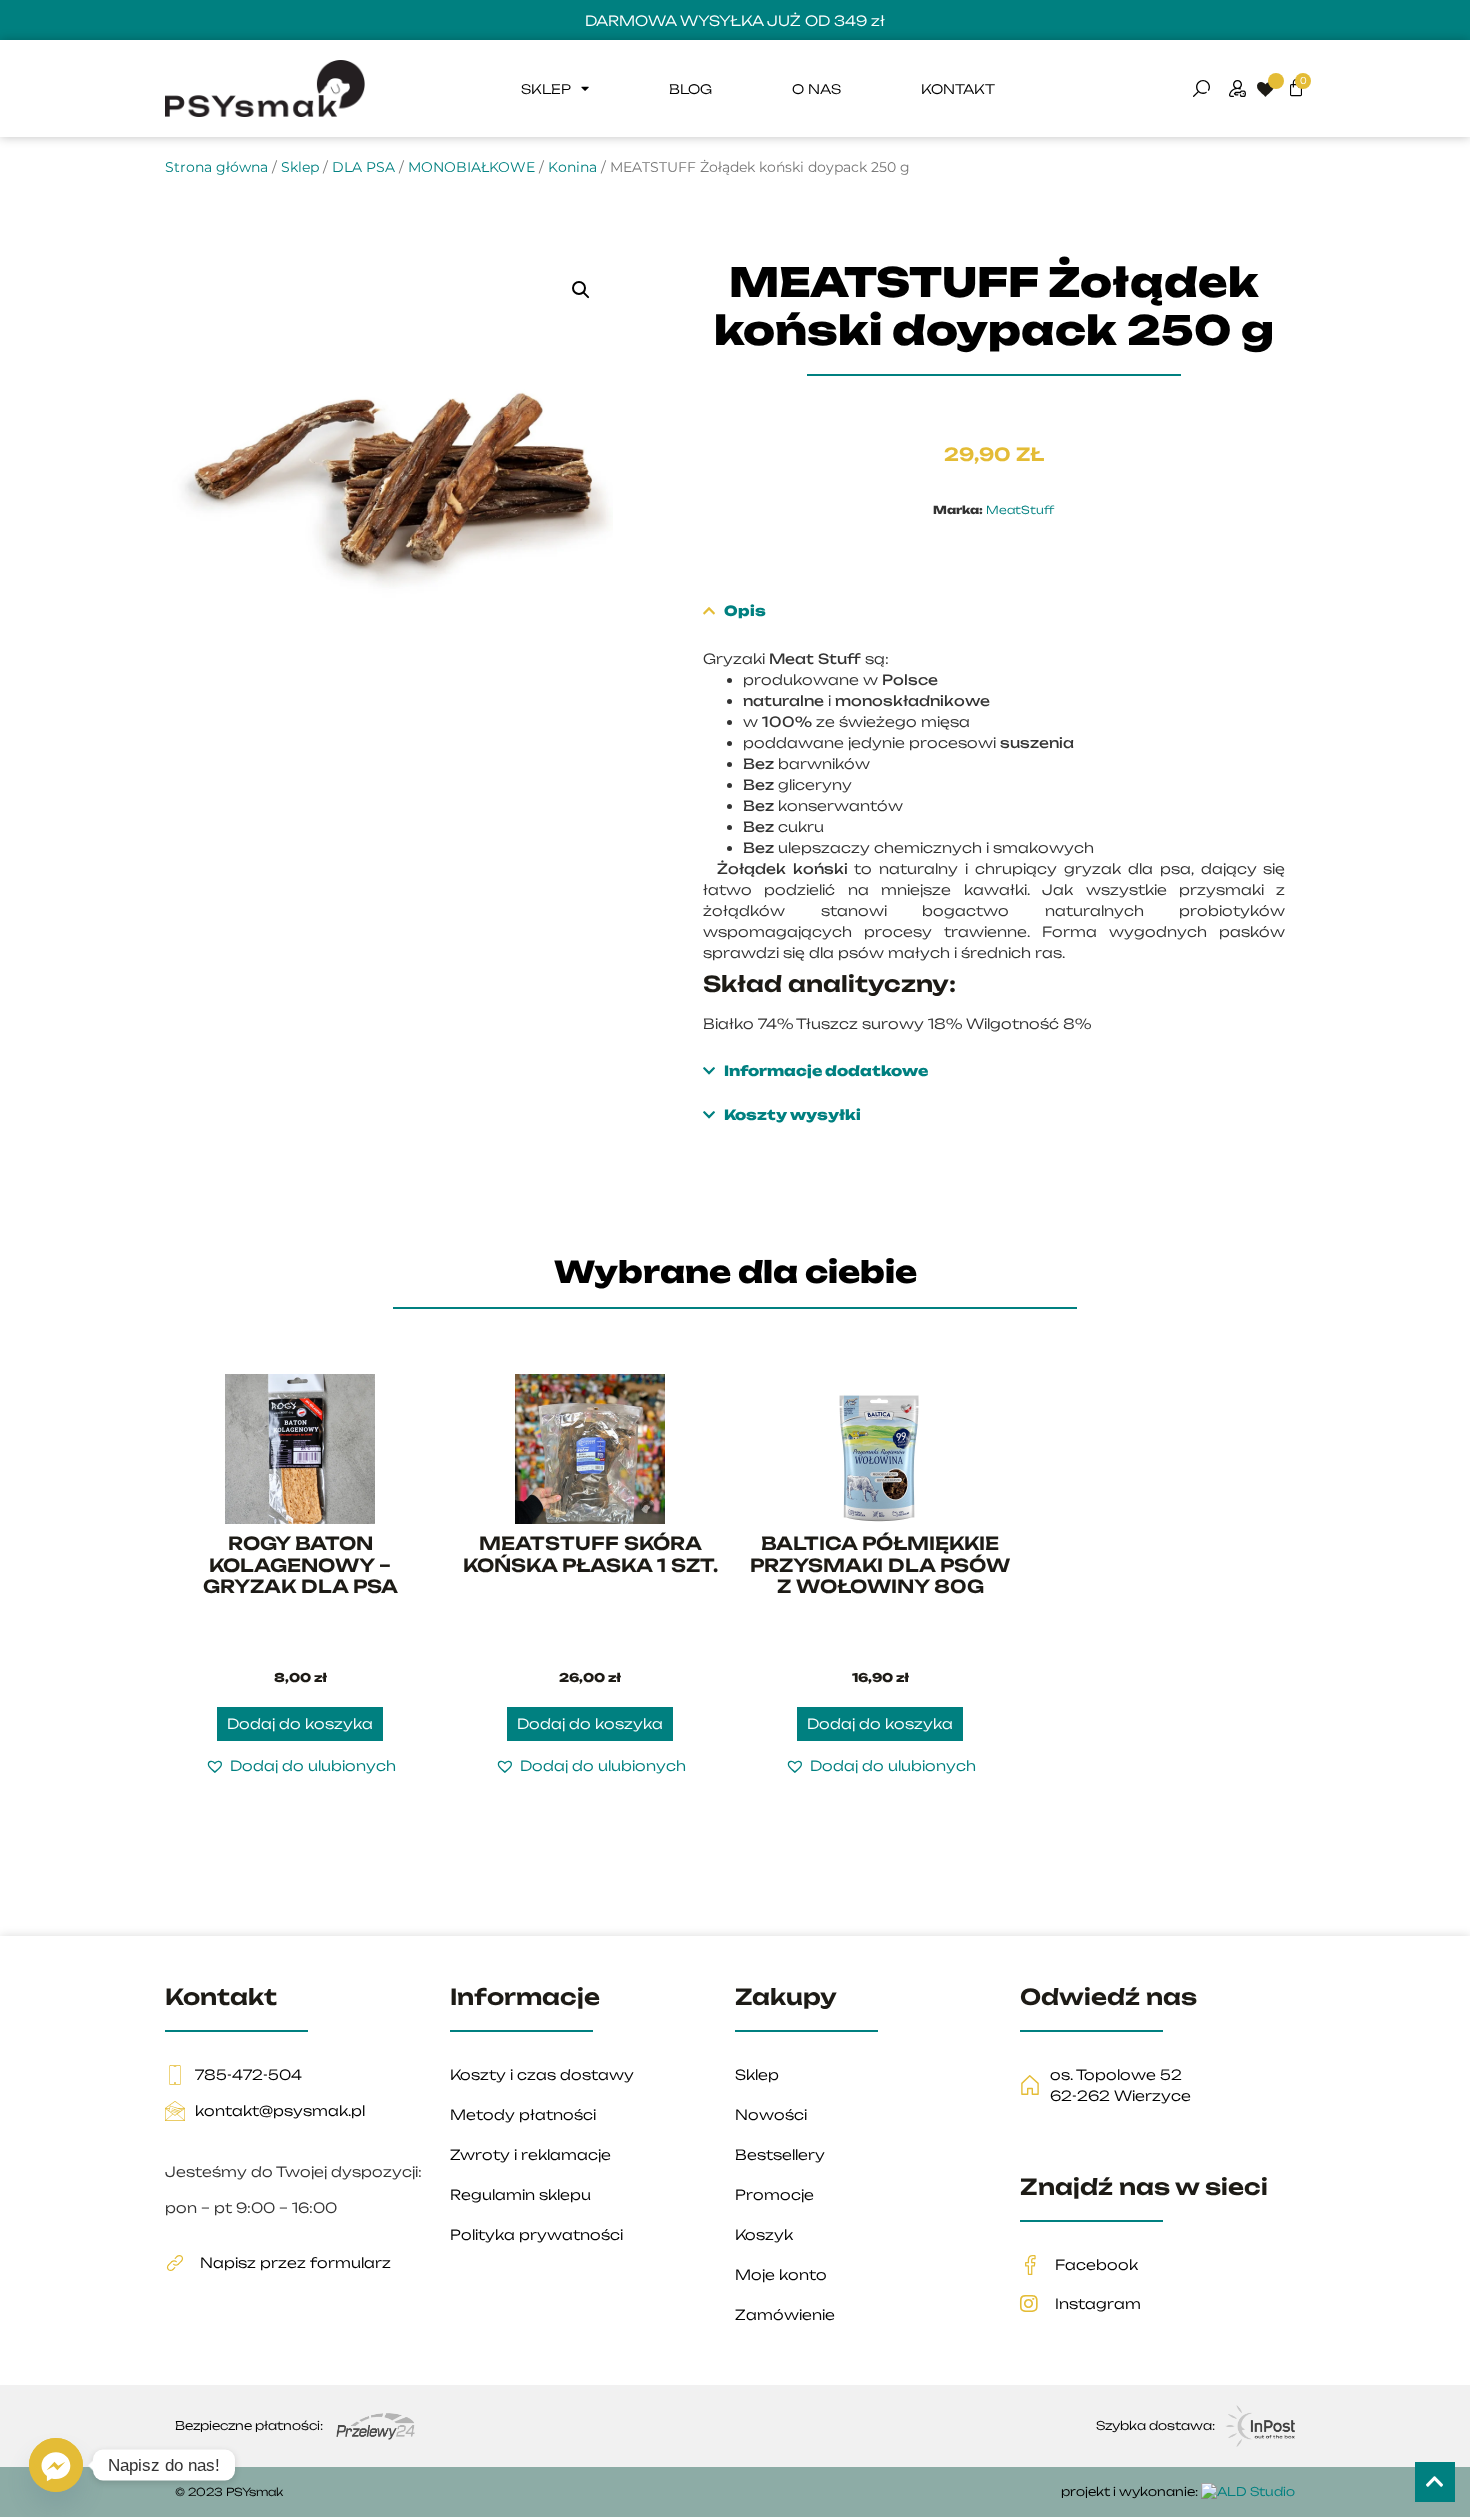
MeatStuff (1020, 510)
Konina (572, 167)
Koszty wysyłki (792, 1114)
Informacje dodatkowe (826, 1070)
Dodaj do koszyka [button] (300, 1723)
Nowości (771, 2114)
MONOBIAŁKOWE (471, 167)
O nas (816, 89)
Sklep (546, 89)
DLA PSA (363, 167)
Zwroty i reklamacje (530, 2154)
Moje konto (781, 2274)
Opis (745, 610)
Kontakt (958, 89)
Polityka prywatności (536, 2234)
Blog (690, 89)
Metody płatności (523, 2114)
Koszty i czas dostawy (542, 2074)
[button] (581, 290)
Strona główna (216, 167)
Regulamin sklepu (520, 2194)
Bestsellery (780, 2154)
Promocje (774, 2194)
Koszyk (764, 2234)
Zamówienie (785, 2314)
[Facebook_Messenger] (56, 2465)
